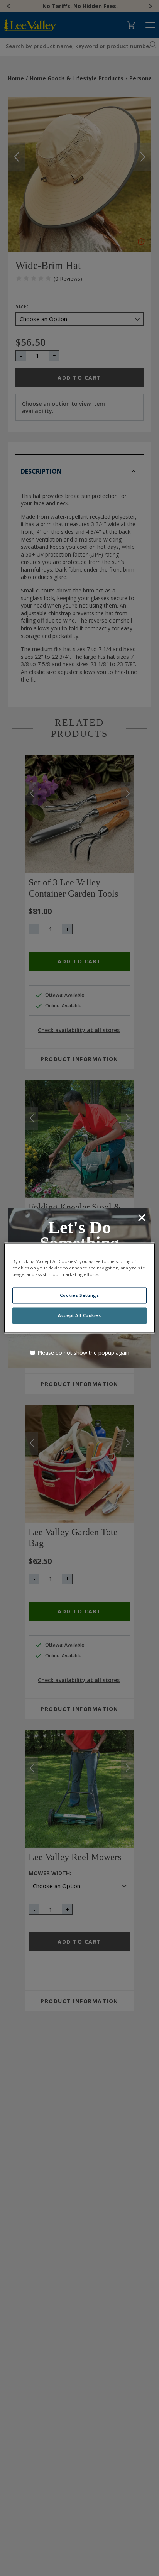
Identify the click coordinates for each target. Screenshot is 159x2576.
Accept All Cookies (79, 1316)
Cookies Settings (79, 1296)
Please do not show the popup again (83, 1353)
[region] (79, 1288)
